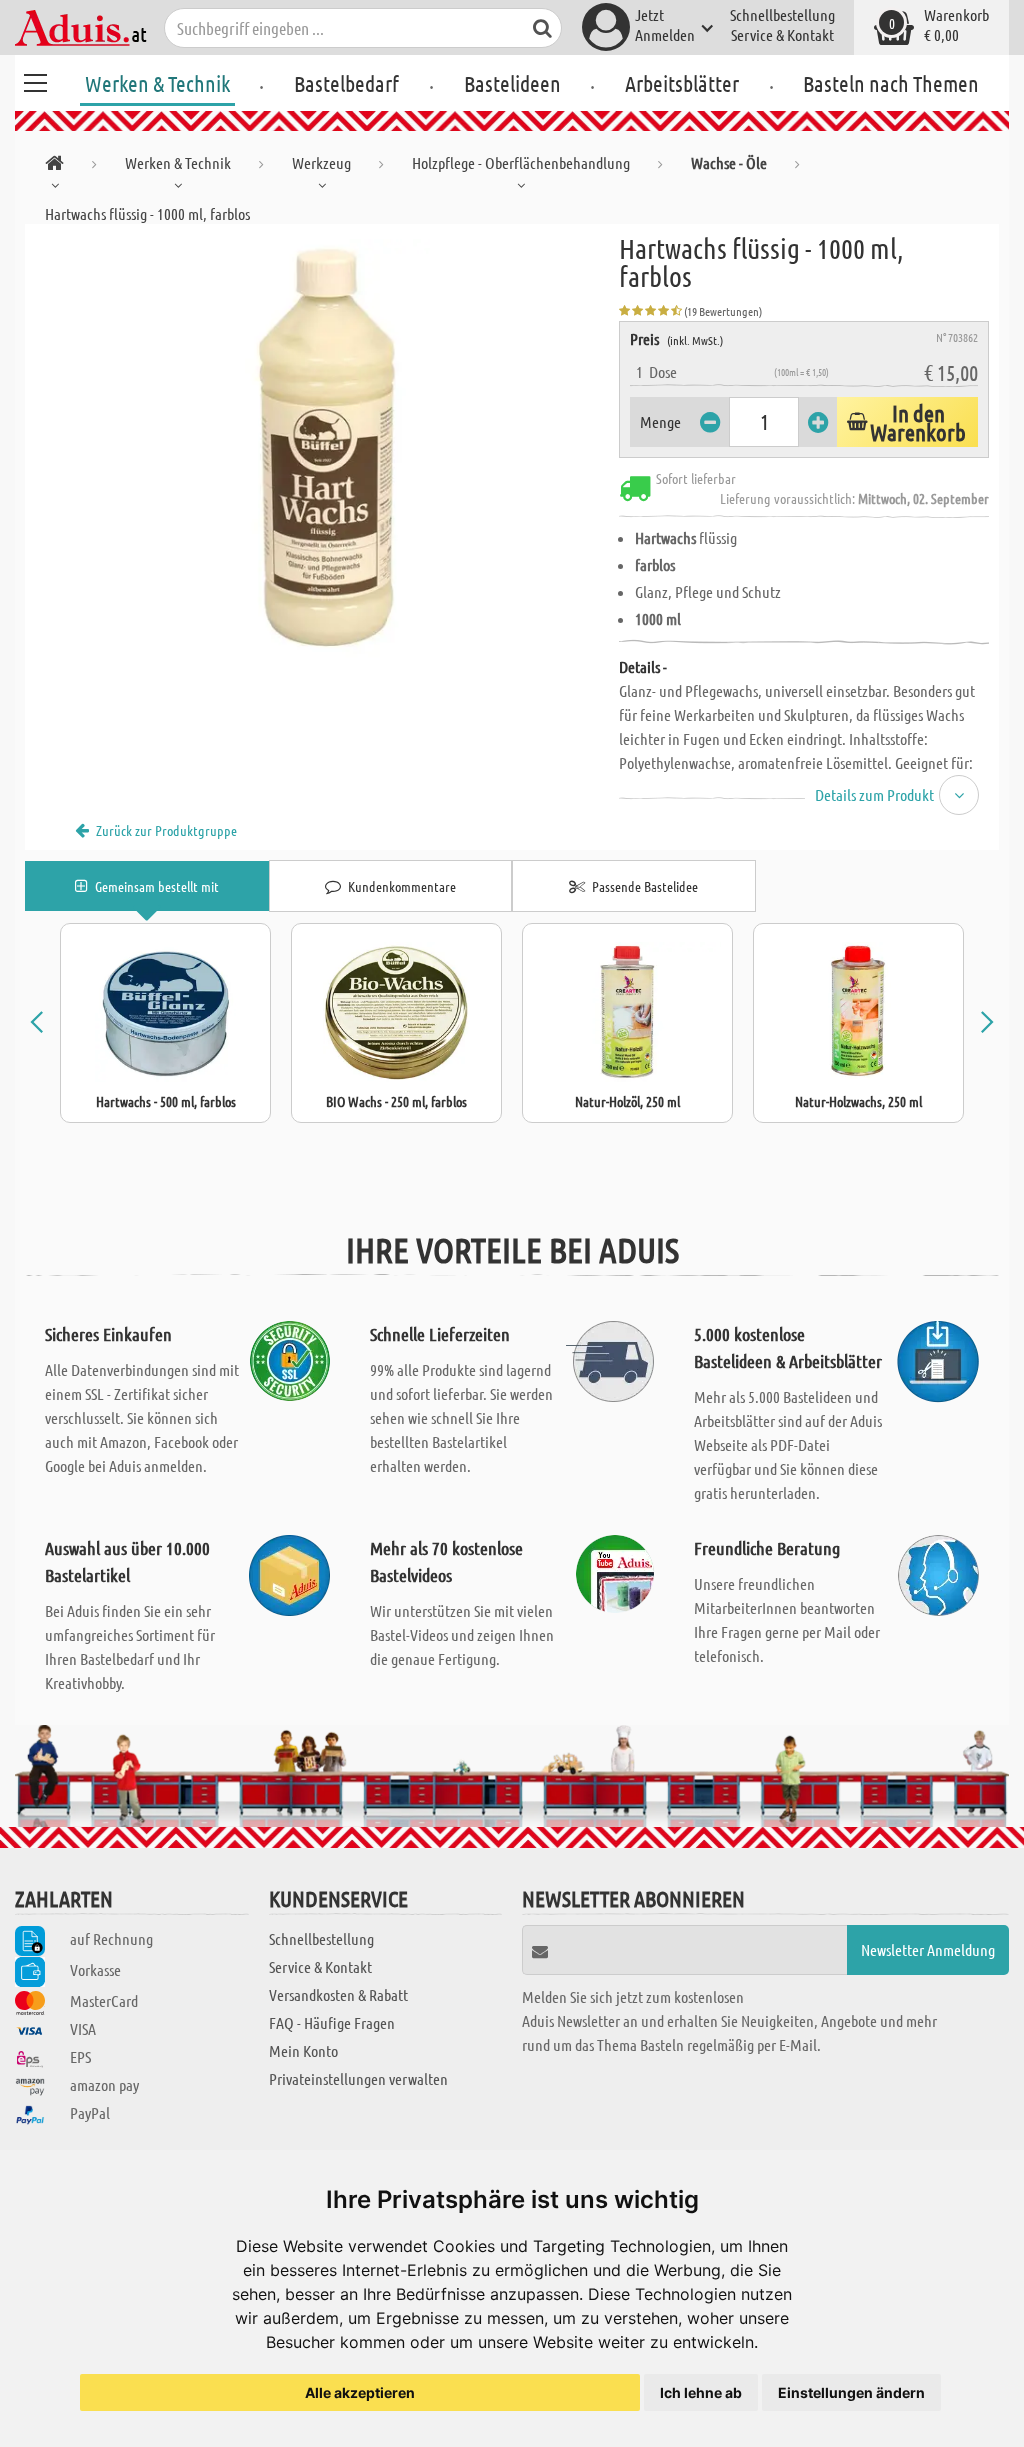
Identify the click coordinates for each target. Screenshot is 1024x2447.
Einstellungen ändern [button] (851, 2392)
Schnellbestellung (782, 14)
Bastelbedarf (346, 83)
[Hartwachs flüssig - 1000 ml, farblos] (322, 449)
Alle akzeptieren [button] (360, 2392)
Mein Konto (303, 2050)
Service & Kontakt (782, 34)
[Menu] (35, 80)
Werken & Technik (157, 83)
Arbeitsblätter (682, 83)
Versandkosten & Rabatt (338, 1994)
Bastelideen (512, 83)
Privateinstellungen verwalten (358, 2078)
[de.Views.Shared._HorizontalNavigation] (54, 166)
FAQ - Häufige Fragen (332, 2022)
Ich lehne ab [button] (701, 2392)
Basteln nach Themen (891, 83)
